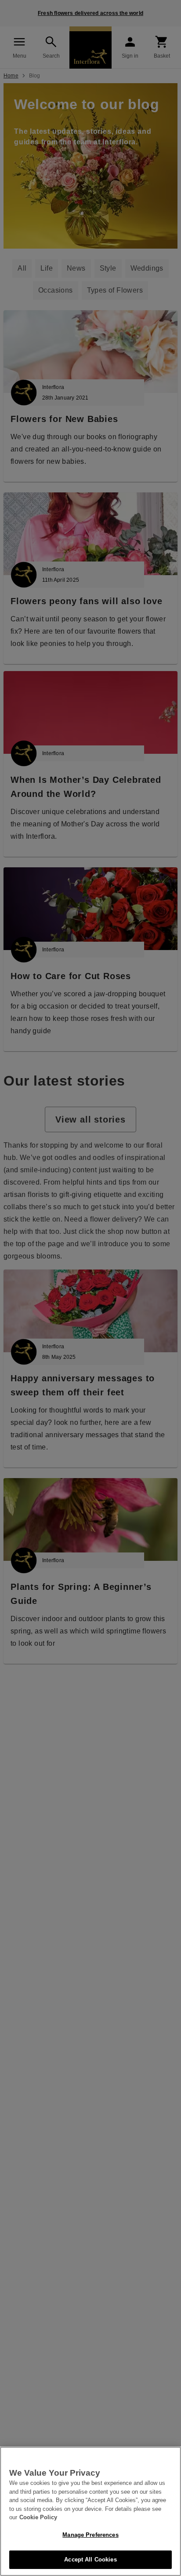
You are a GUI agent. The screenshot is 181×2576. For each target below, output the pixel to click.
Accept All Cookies (90, 2559)
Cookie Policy (38, 2517)
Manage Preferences (90, 2535)
